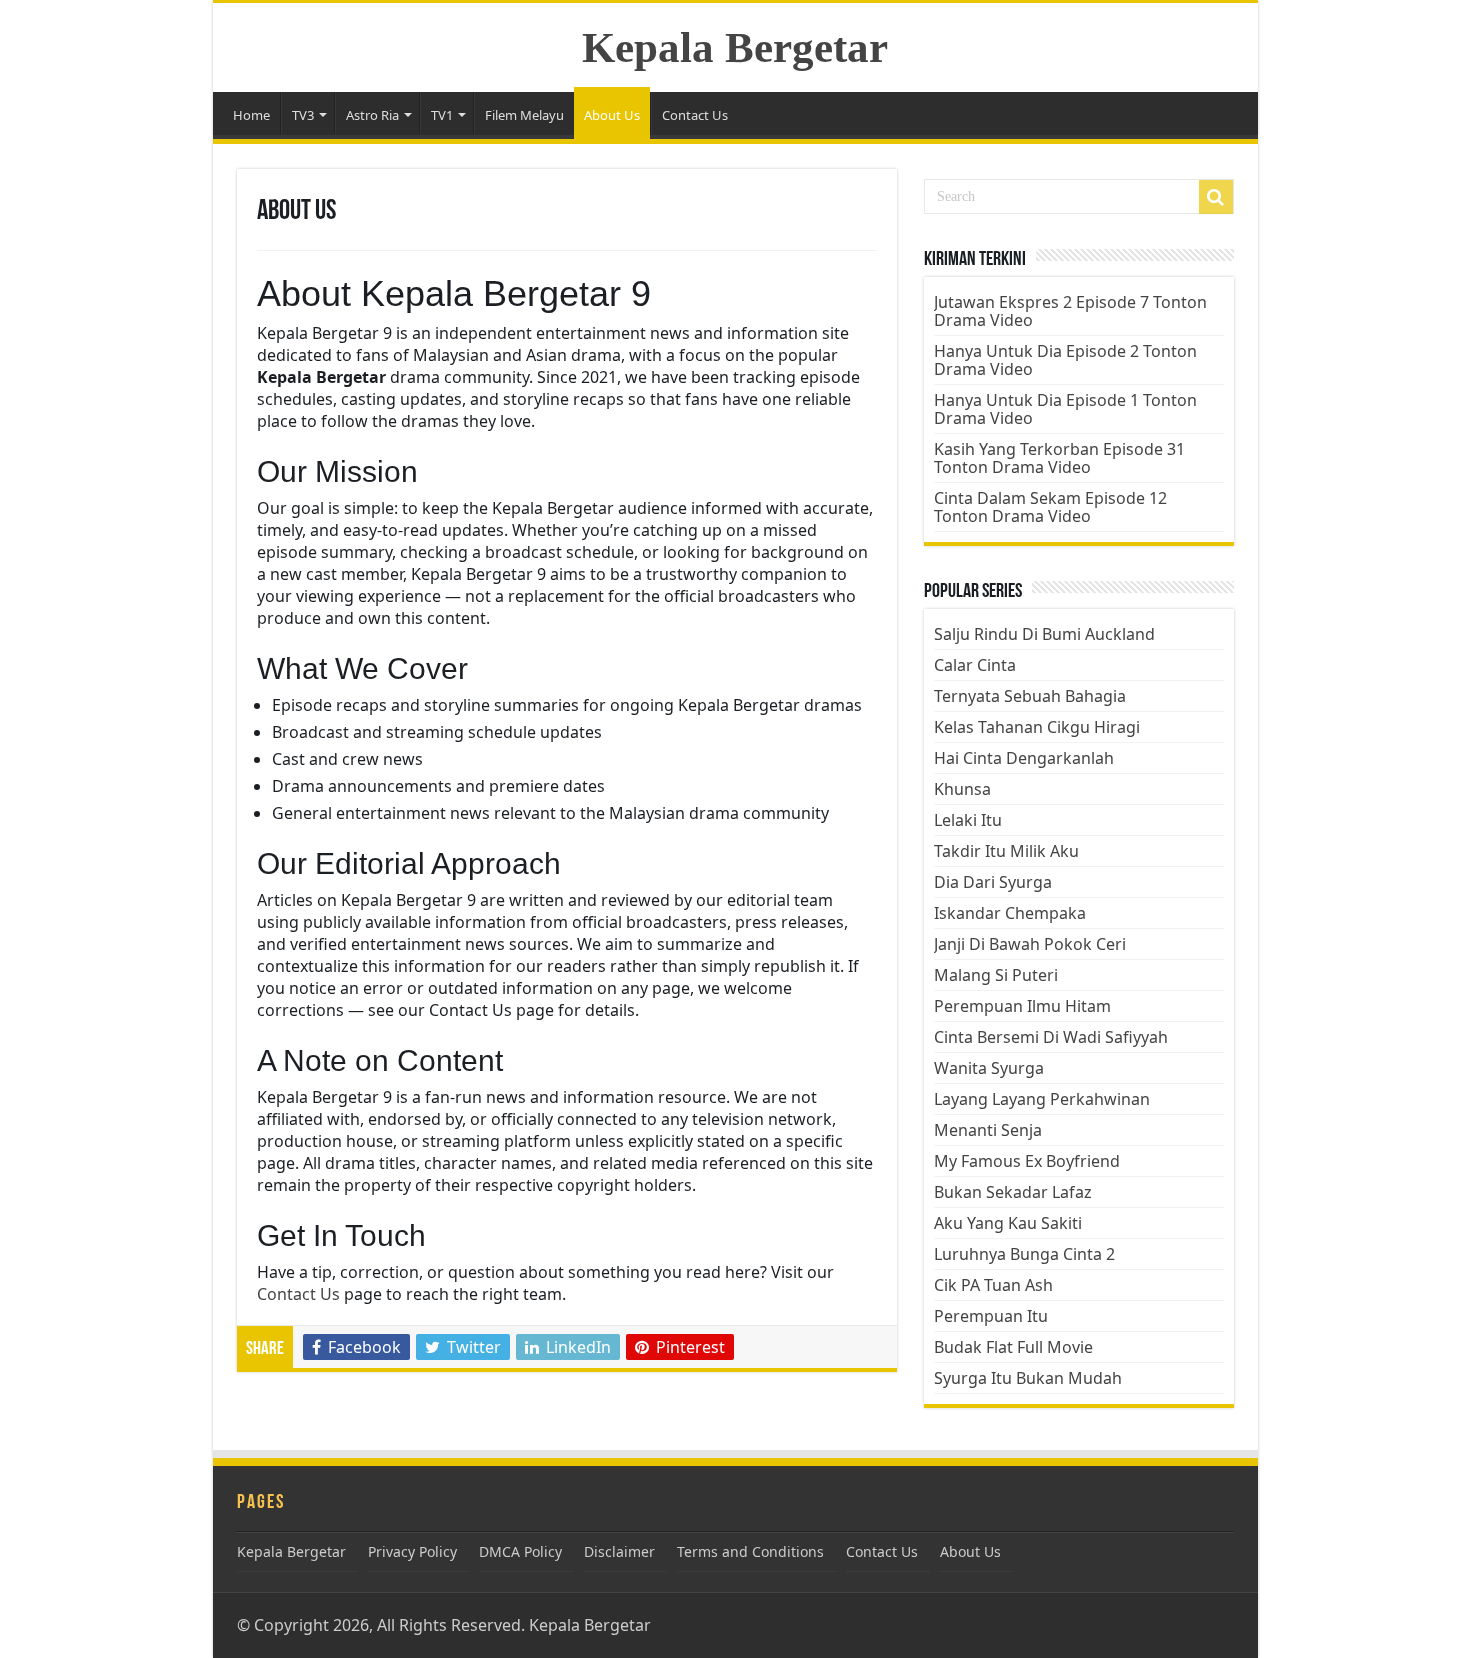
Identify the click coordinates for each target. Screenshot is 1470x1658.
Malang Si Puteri (996, 975)
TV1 (442, 115)
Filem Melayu (524, 115)
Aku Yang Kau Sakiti (1008, 1223)
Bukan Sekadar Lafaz (1013, 1192)
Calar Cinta (975, 665)
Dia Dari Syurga (993, 882)
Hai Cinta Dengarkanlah (1024, 758)
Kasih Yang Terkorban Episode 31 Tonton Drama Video (1059, 458)
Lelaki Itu (968, 820)
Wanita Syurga (989, 1068)
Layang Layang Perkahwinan (1042, 1099)
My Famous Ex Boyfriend (1027, 1161)
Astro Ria (372, 115)
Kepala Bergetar (735, 47)
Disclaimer (619, 1551)
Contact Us (695, 115)
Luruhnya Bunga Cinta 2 (1024, 1254)
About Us (612, 115)
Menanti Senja (988, 1130)
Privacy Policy (412, 1551)
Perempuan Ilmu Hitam (1022, 1006)
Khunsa (962, 789)
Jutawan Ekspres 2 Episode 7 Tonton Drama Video (1070, 311)
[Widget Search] (1216, 197)
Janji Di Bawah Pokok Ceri (1030, 944)
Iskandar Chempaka (1010, 913)
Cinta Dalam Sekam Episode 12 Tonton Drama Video (1050, 507)
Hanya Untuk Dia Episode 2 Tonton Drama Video (1065, 360)
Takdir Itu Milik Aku (1006, 851)
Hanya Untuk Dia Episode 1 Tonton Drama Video (1065, 409)
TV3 (303, 115)
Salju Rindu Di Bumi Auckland (1044, 634)
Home (251, 115)
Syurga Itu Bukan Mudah (1028, 1378)
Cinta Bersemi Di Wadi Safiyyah (1051, 1037)
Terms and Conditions (750, 1551)
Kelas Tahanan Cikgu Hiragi (1037, 727)
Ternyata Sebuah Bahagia (1030, 696)
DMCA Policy (520, 1551)
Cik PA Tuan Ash (993, 1285)
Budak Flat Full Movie (1013, 1347)
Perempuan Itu (991, 1316)
